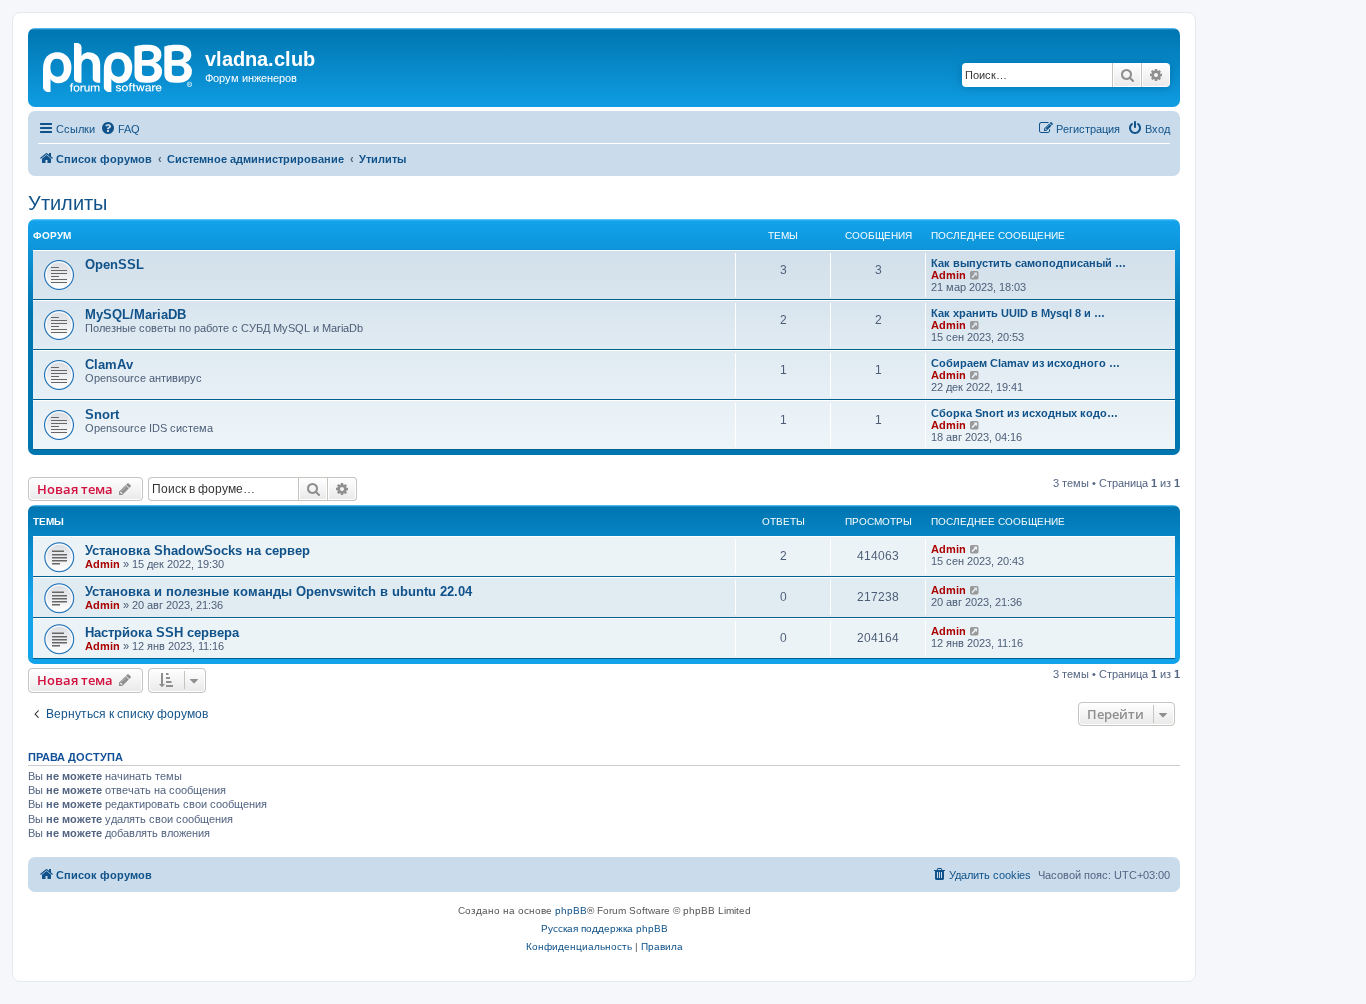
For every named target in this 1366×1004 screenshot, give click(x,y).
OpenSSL (114, 264)
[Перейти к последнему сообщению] (975, 549)
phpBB (571, 910)
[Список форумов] (119, 65)
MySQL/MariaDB (135, 314)
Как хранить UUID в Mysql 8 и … (1018, 313)
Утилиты (67, 203)
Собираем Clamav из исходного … (1025, 363)
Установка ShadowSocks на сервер (197, 550)
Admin (948, 275)
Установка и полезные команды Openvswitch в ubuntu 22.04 (278, 591)
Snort (102, 414)
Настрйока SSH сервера (162, 632)
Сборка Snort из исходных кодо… (1024, 413)
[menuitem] (120, 129)
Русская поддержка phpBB (604, 928)
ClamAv (109, 364)
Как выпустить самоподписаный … (1028, 263)
